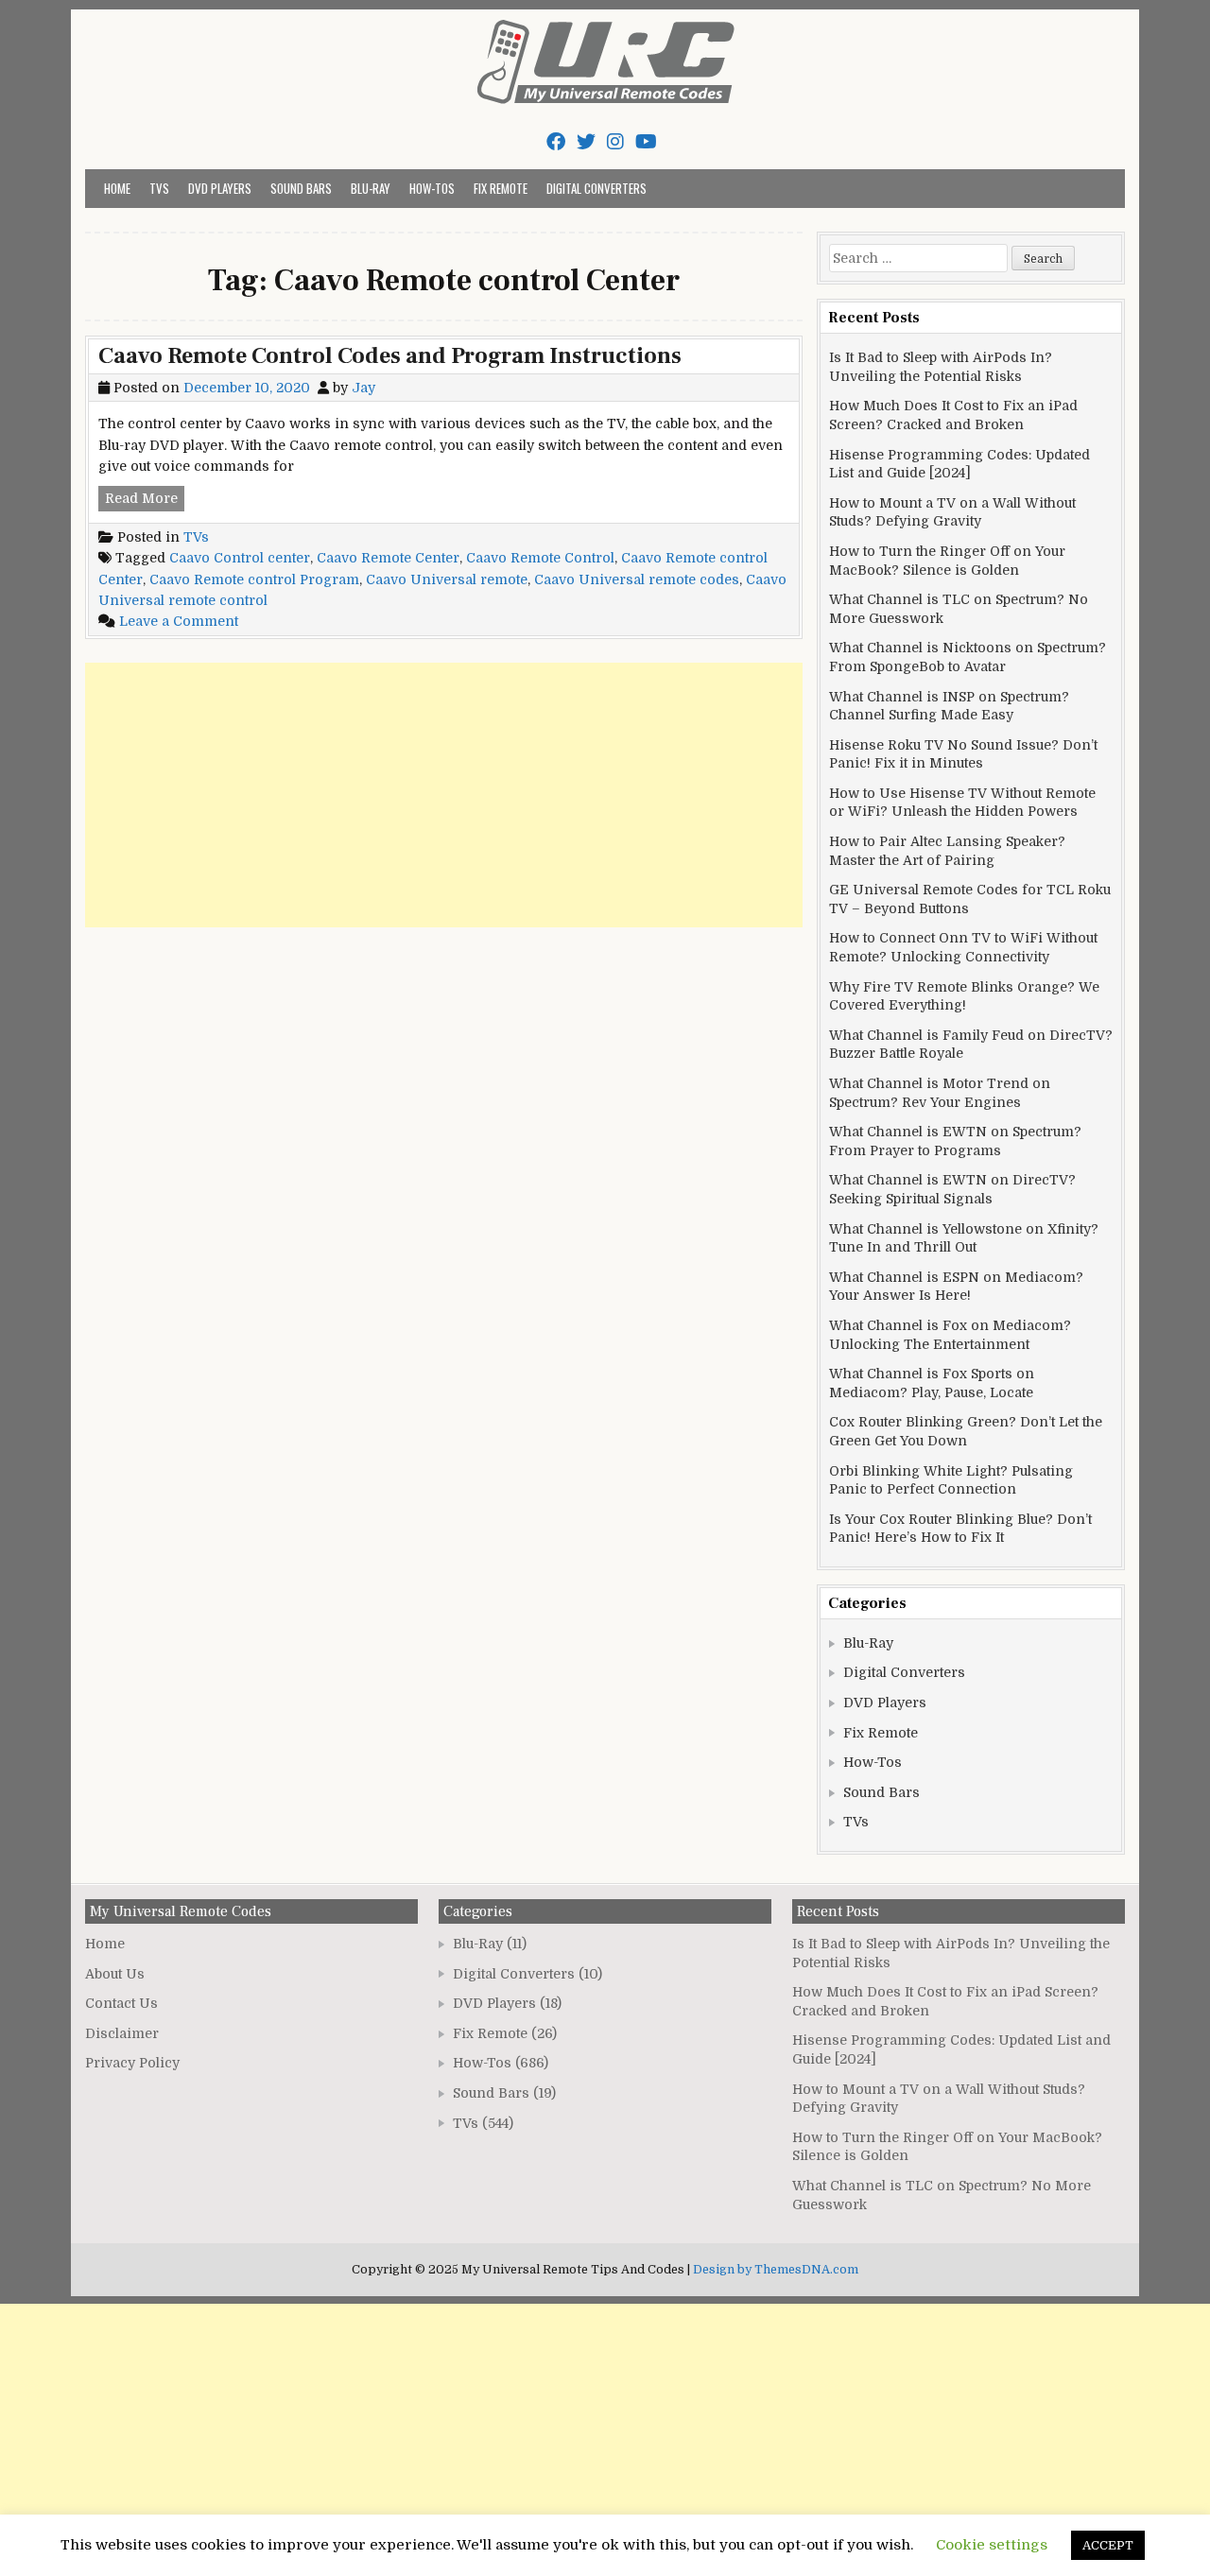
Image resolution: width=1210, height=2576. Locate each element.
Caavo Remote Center (388, 558)
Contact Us (121, 2003)
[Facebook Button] (556, 142)
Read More (145, 500)
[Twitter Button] (586, 142)
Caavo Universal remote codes (637, 579)
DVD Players (220, 188)
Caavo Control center (240, 558)
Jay (363, 388)
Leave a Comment (179, 621)
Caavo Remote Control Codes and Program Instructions (390, 356)
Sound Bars (301, 188)
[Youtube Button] (646, 142)
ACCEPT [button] (1108, 2545)
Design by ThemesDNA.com (776, 2270)
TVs (159, 188)
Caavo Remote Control (540, 558)
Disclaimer (122, 2033)
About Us (115, 1974)
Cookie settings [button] (992, 2545)
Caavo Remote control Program (254, 579)
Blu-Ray (371, 188)
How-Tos (432, 188)
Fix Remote (501, 188)
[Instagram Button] (615, 142)
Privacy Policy (132, 2063)
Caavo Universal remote (447, 579)
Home (117, 188)
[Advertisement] (444, 795)
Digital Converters (596, 188)
